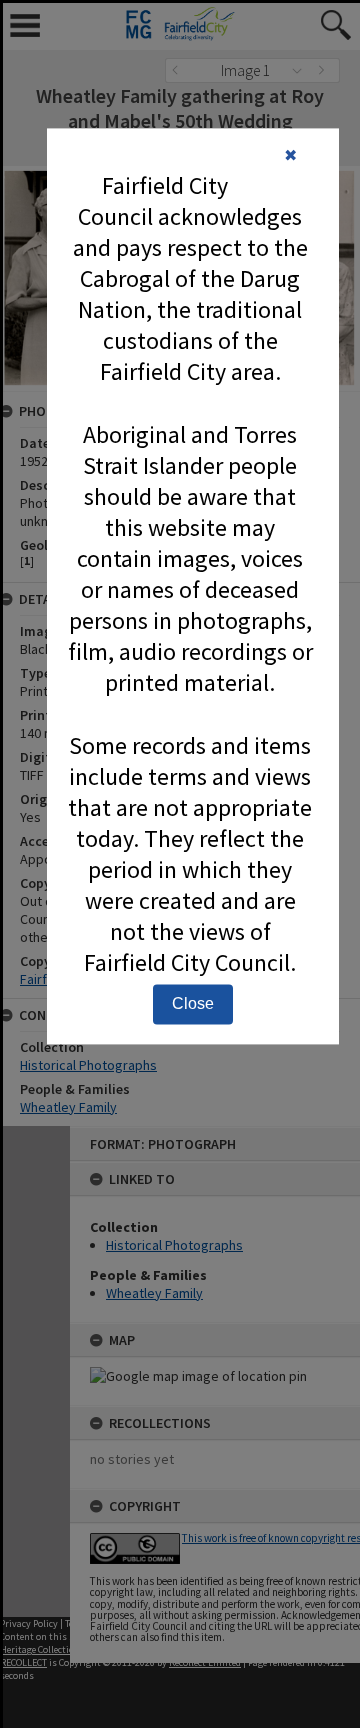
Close (193, 1003)
